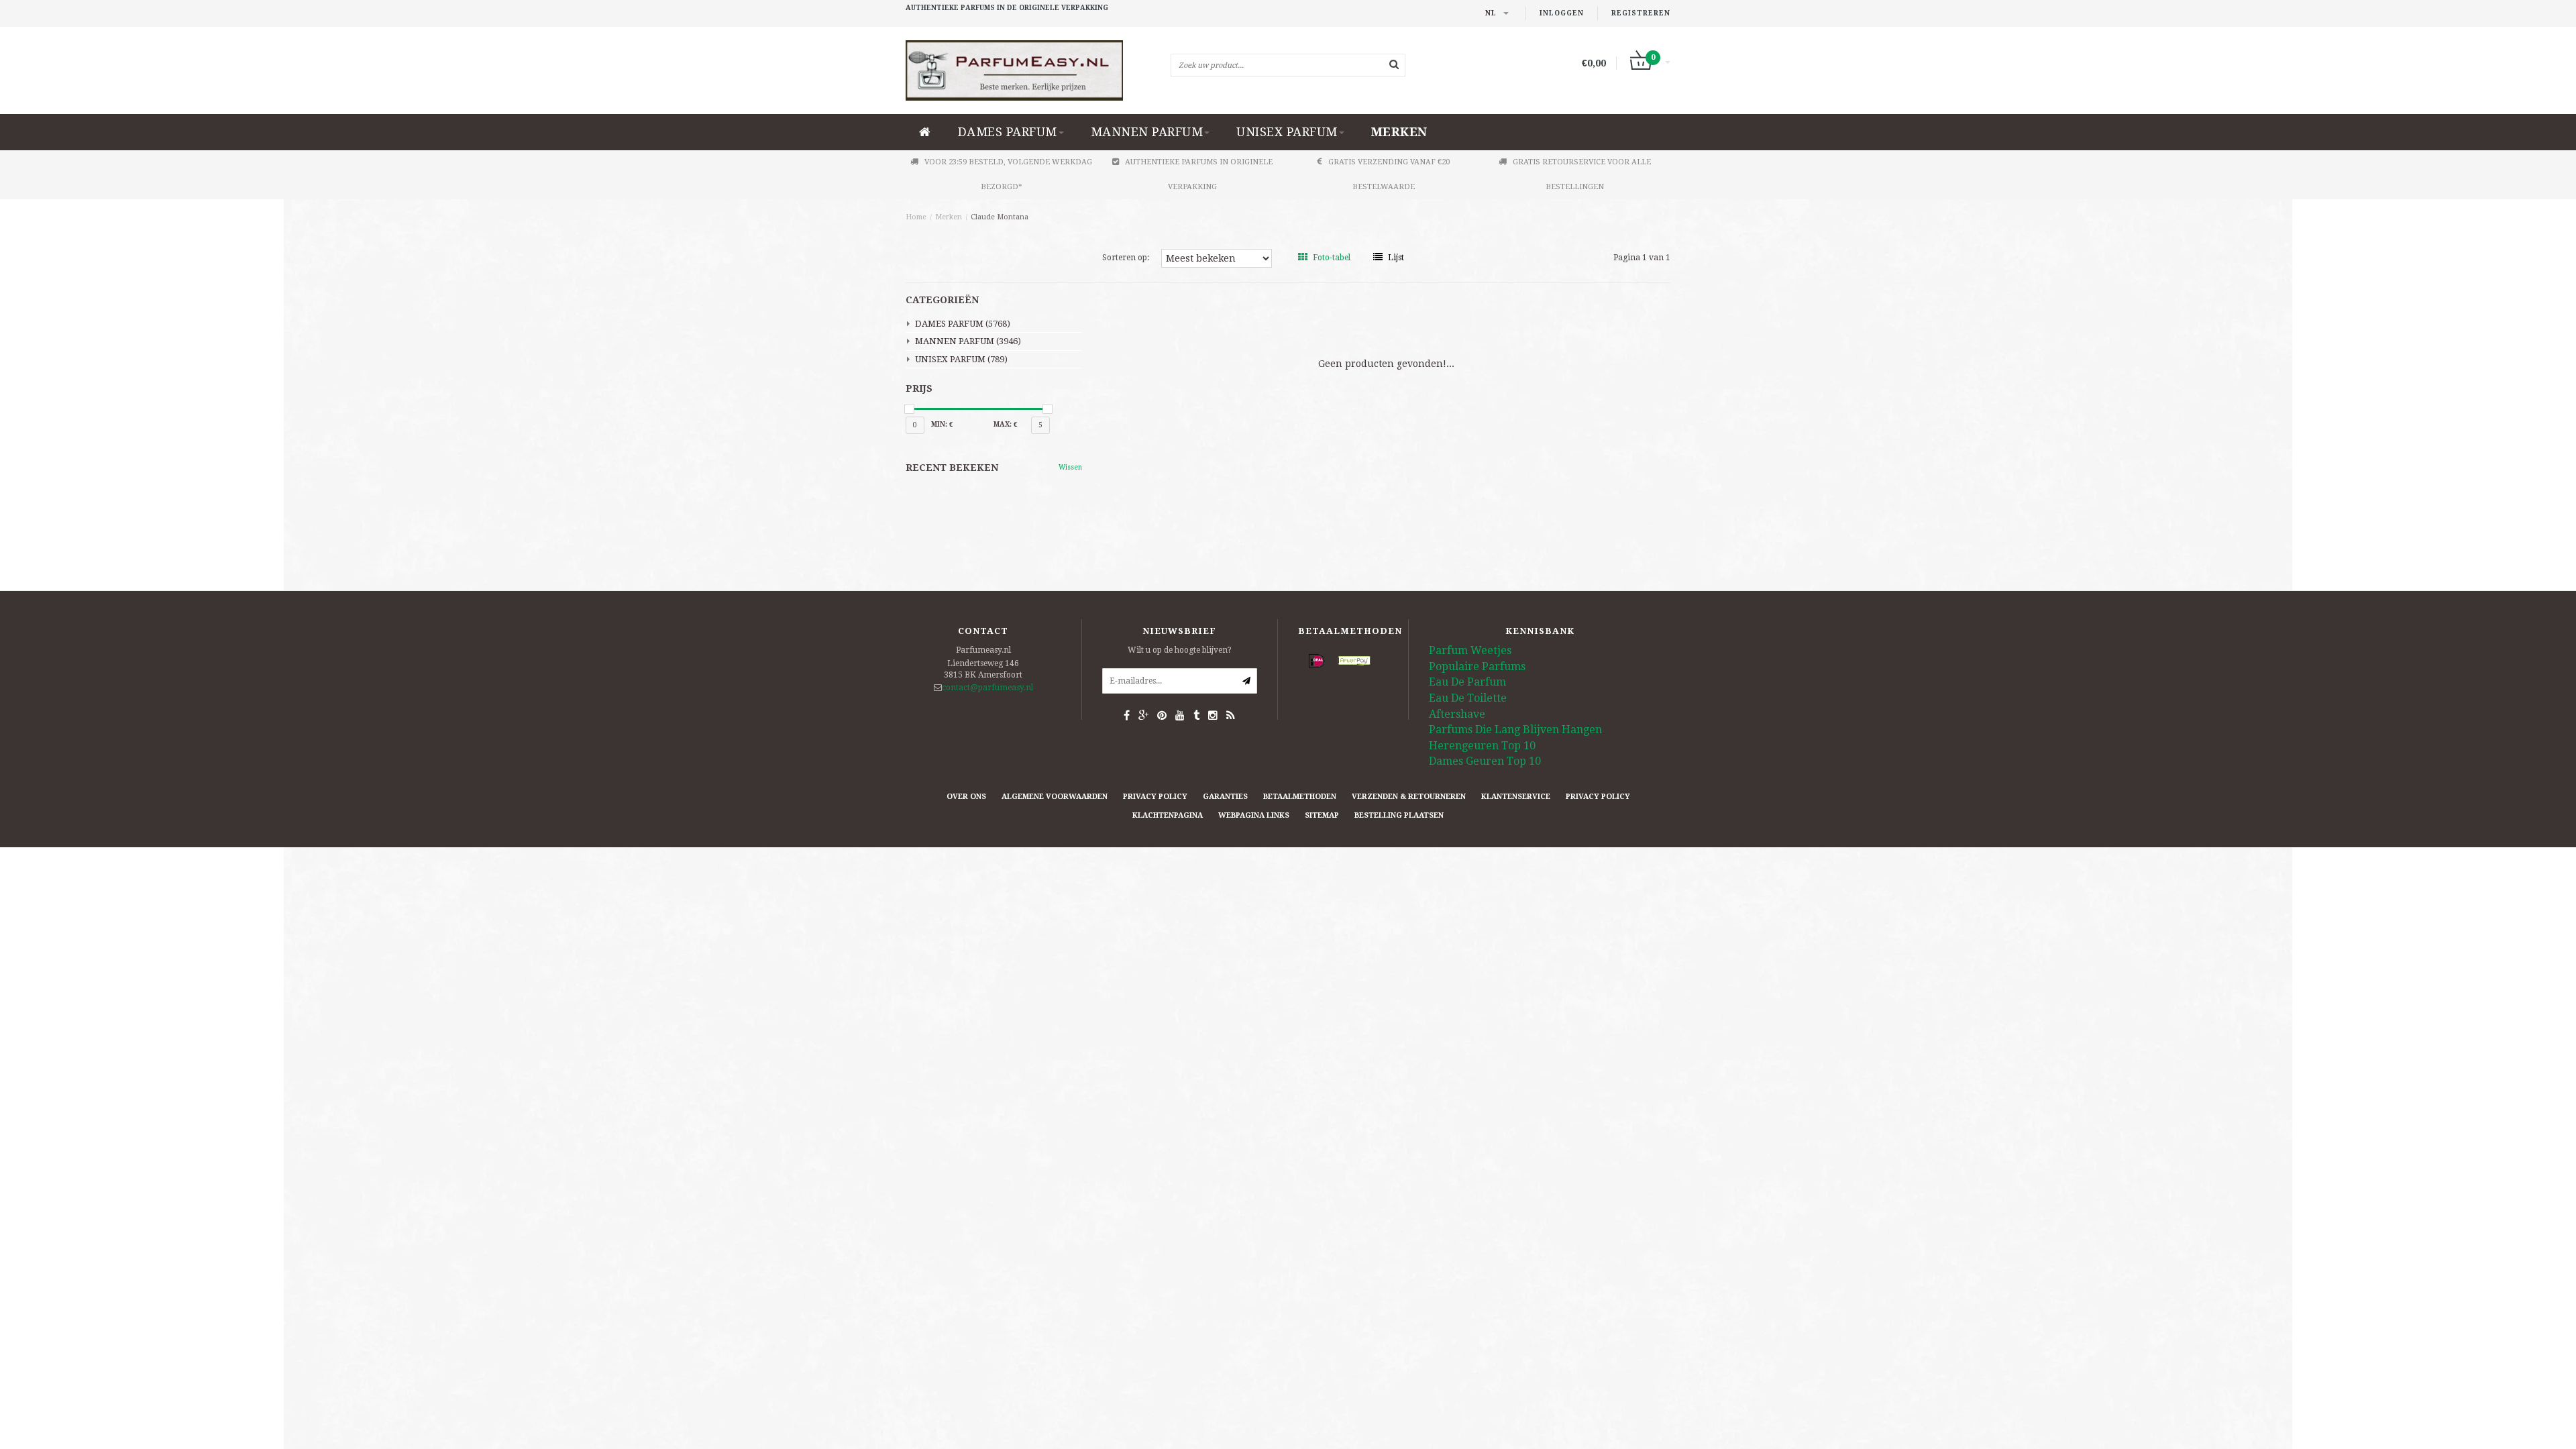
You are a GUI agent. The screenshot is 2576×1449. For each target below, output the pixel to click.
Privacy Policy (1155, 797)
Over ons (966, 797)
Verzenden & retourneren (1409, 797)
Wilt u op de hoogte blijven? (1180, 650)
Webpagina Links (1254, 815)
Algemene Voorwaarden (1055, 797)
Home (916, 217)
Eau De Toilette (1468, 698)
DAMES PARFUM (1008, 132)
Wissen (1070, 467)
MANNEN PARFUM (1147, 132)
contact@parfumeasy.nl (987, 688)
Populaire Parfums (1477, 666)
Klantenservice (1516, 797)
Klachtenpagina (1168, 815)
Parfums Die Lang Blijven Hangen (1515, 730)
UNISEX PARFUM (1287, 132)
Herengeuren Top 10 (1482, 746)
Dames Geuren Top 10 (1485, 761)
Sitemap (1322, 815)
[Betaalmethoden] (1317, 661)
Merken (1399, 132)
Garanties (1225, 797)
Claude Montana (1000, 217)
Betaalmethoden (1300, 797)
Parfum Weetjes (1470, 650)
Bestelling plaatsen (1399, 815)
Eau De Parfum (1467, 682)
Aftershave (1457, 714)
